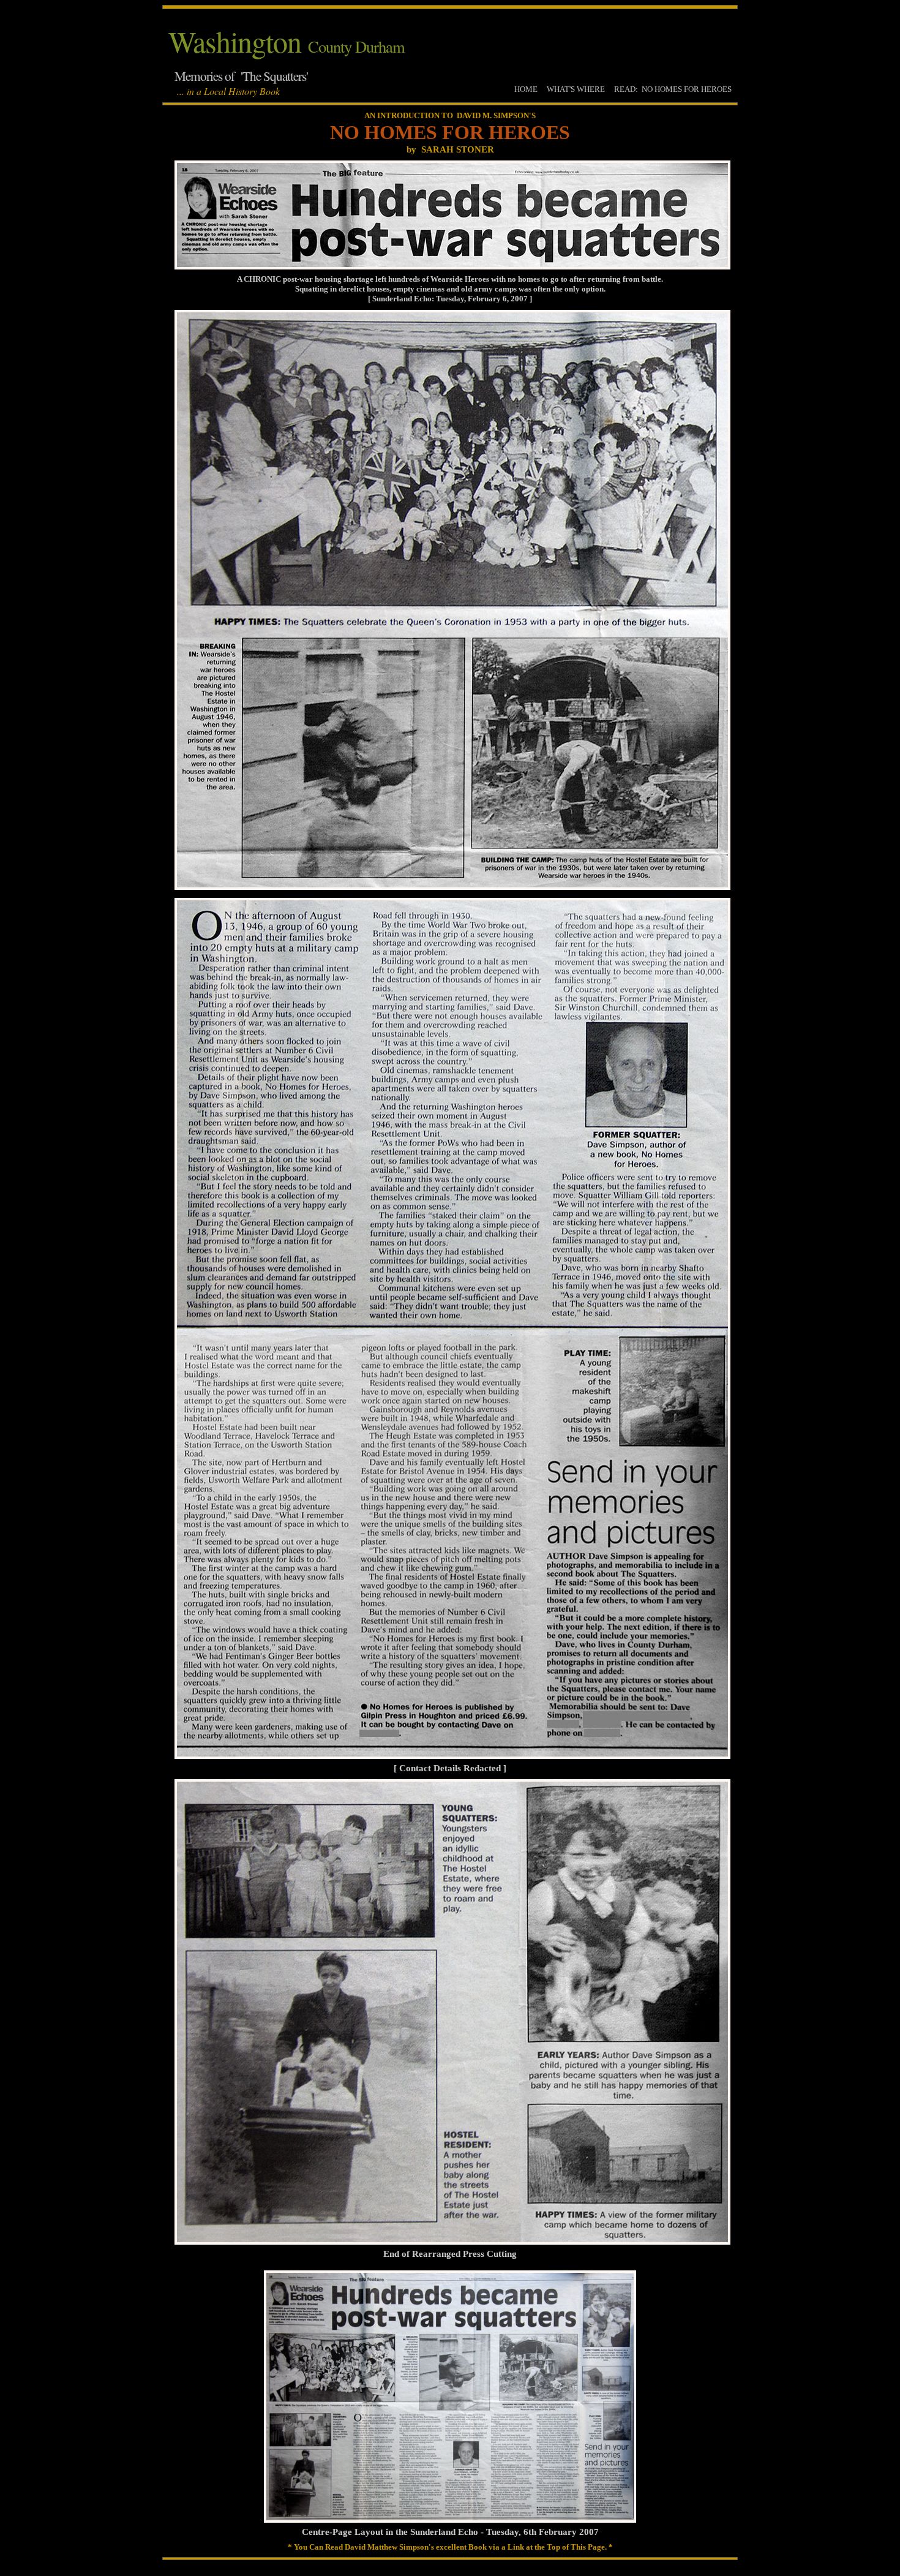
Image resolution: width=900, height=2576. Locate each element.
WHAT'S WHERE (576, 89)
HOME (526, 89)
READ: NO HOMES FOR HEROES (673, 89)
